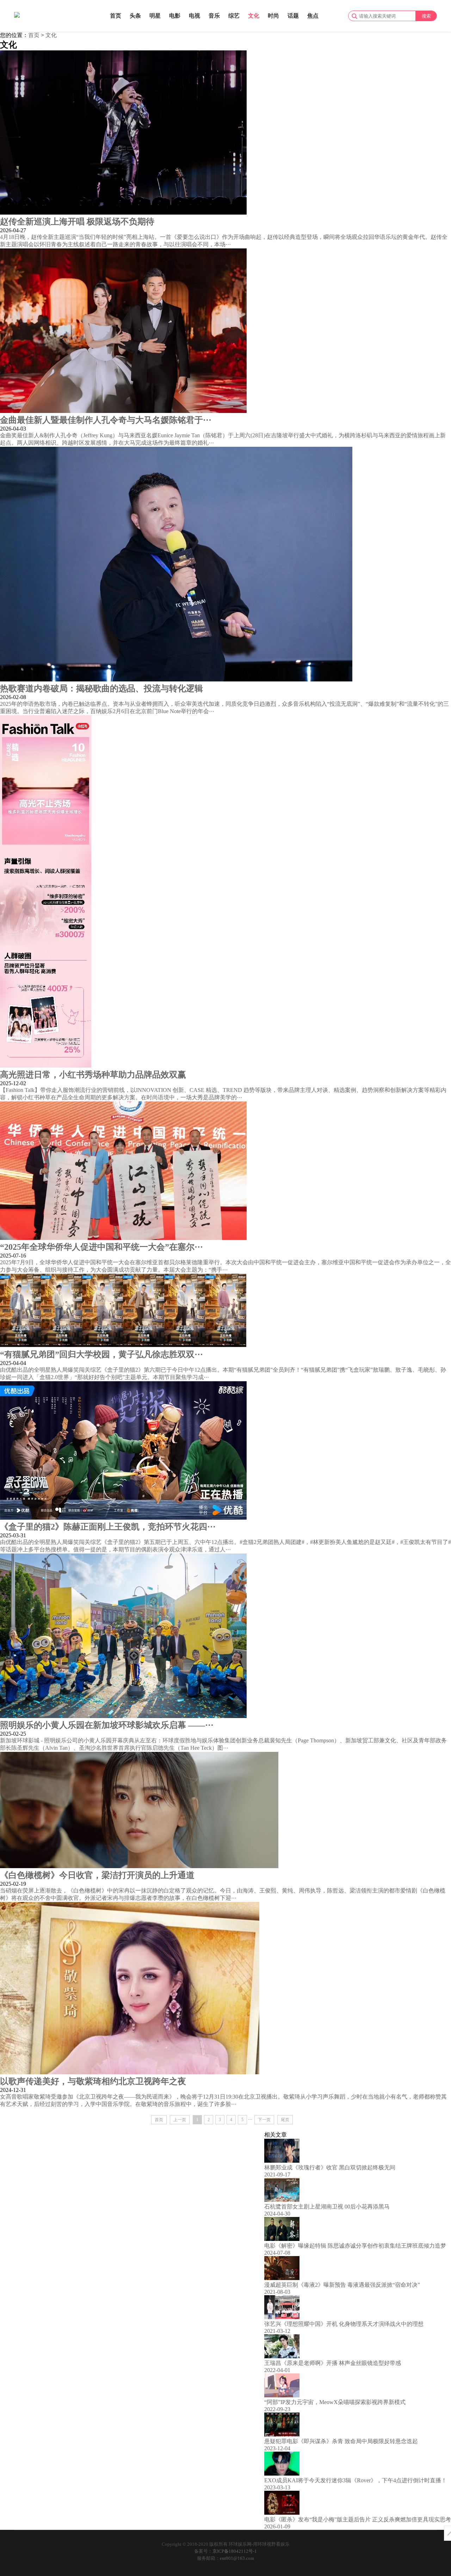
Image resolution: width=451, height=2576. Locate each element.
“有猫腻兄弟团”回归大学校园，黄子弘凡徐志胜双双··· (101, 1354)
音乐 (214, 16)
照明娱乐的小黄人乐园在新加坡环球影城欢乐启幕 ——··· (107, 1725)
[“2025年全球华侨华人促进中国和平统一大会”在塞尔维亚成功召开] (123, 1238)
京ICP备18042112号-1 (235, 2551)
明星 (155, 16)
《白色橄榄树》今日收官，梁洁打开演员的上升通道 (97, 1875)
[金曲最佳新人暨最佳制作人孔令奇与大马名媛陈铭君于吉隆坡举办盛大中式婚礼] (123, 411)
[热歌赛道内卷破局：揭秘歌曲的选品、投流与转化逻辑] (176, 679)
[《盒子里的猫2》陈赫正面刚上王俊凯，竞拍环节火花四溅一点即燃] (123, 1518)
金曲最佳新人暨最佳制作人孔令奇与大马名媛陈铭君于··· (106, 420)
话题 (293, 16)
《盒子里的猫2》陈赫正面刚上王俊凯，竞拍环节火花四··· (108, 1527)
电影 (175, 16)
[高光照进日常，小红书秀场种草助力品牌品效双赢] (46, 1066)
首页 (116, 16)
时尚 (273, 16)
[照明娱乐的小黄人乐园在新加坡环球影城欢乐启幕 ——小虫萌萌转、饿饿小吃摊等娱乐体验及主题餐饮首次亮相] (123, 1716)
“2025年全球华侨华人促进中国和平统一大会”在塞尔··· (101, 1247)
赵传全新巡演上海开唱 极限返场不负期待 (77, 222)
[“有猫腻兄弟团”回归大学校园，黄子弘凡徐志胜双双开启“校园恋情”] (123, 1345)
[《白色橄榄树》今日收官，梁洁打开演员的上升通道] (139, 1866)
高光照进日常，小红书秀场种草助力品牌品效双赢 (93, 1075)
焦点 (313, 16)
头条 (135, 16)
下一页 (264, 2120)
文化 (254, 16)
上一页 (180, 2120)
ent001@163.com (237, 2558)
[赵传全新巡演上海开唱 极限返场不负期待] (123, 213)
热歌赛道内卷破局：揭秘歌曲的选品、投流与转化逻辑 (101, 688)
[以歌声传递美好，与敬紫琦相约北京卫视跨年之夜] (130, 2072)
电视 (194, 16)
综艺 (234, 16)
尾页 (285, 2120)
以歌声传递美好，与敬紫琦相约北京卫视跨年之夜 (93, 2081)
